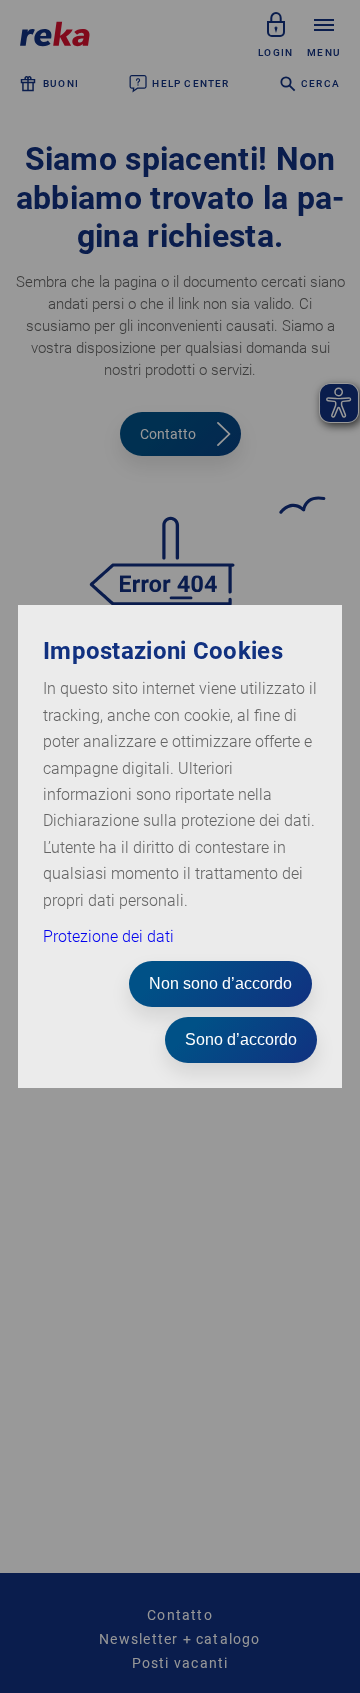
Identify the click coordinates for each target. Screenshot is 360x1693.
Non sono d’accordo (220, 983)
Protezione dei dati (108, 936)
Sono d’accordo (241, 1039)
